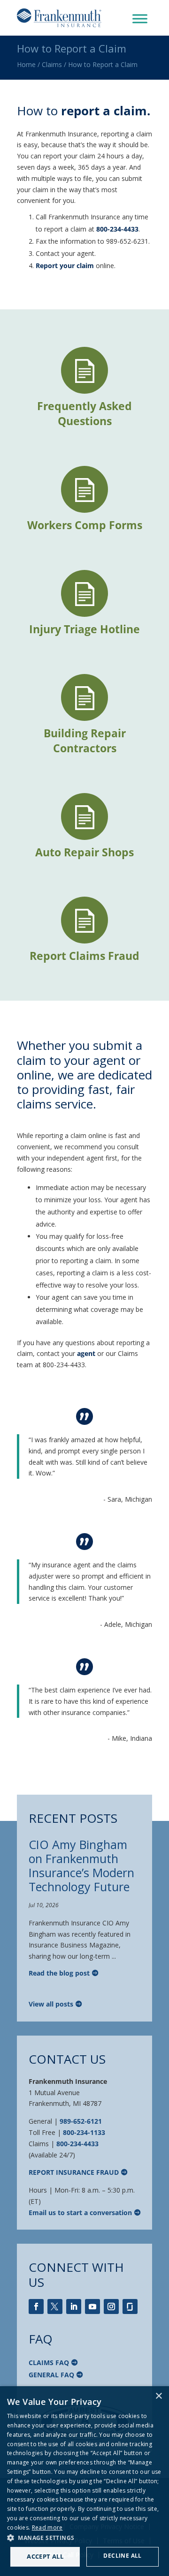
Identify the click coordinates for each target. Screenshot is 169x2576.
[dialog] (84, 2481)
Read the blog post (59, 1973)
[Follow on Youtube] (92, 2306)
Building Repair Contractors (85, 741)
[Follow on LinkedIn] (74, 2306)
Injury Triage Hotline (84, 629)
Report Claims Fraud (84, 956)
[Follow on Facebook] (36, 2306)
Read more (47, 2527)
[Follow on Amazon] (130, 2306)
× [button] (158, 2396)
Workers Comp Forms (85, 525)
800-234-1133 (84, 2132)
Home (26, 64)
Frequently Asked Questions (84, 413)
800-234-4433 (117, 229)
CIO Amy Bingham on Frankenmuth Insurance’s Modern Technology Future (81, 1865)
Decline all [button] (122, 2556)
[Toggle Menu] (140, 19)
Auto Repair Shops (84, 852)
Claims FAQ (49, 2363)
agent (86, 1353)
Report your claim (65, 266)
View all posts (51, 2004)
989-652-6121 (81, 2121)
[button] (84, 2538)
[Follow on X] (55, 2306)
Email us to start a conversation (80, 2213)
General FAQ (51, 2375)
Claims (52, 64)
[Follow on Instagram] (111, 2306)
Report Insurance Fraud (74, 2172)
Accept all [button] (45, 2556)
